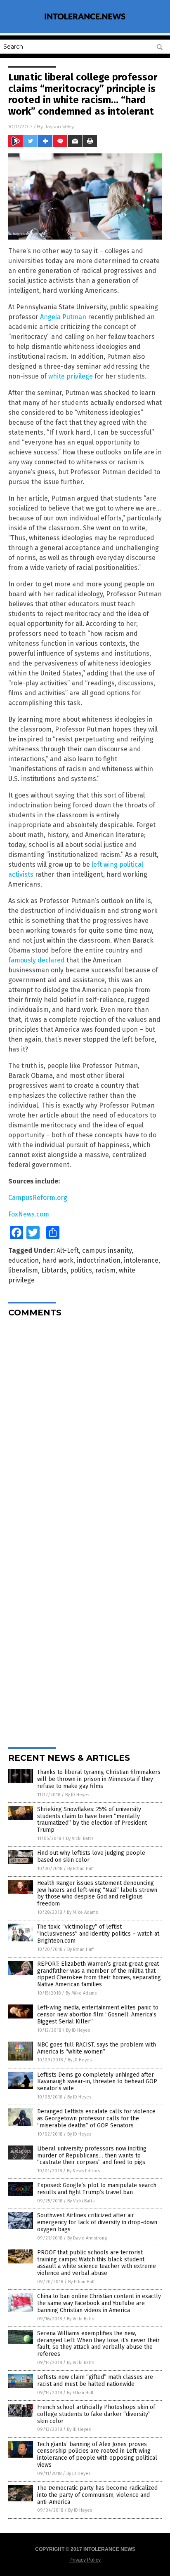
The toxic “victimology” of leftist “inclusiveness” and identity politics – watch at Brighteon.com (98, 1934)
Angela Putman (63, 317)
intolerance (141, 1260)
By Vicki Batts (80, 1838)
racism (105, 1270)
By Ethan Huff (80, 1869)
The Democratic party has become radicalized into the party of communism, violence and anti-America (97, 2495)
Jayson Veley (59, 126)
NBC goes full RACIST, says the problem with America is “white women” (97, 2048)
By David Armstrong (87, 2238)
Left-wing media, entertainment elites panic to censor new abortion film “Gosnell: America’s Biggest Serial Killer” (98, 2015)
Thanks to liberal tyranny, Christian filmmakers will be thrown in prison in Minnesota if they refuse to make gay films (99, 1779)
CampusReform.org (38, 1198)
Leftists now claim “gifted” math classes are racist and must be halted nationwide (95, 2381)
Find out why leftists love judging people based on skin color (91, 1856)
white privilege (71, 376)
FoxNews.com (29, 1214)
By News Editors (83, 2171)
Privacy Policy (85, 2560)
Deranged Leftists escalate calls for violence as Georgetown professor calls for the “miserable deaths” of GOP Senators (96, 2118)
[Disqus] (85, 1427)
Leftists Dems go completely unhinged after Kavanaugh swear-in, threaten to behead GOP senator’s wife (97, 2082)
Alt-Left (68, 1250)
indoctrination (99, 1260)
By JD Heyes (77, 1795)
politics (81, 1270)
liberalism (23, 1270)
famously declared (37, 960)
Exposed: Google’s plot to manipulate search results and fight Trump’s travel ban (97, 2189)
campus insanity (107, 1250)
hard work (58, 1260)
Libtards (54, 1270)
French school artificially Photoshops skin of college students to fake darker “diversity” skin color (96, 2414)
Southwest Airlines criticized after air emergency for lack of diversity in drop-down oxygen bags (97, 2222)
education (24, 1260)
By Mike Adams (82, 1912)
